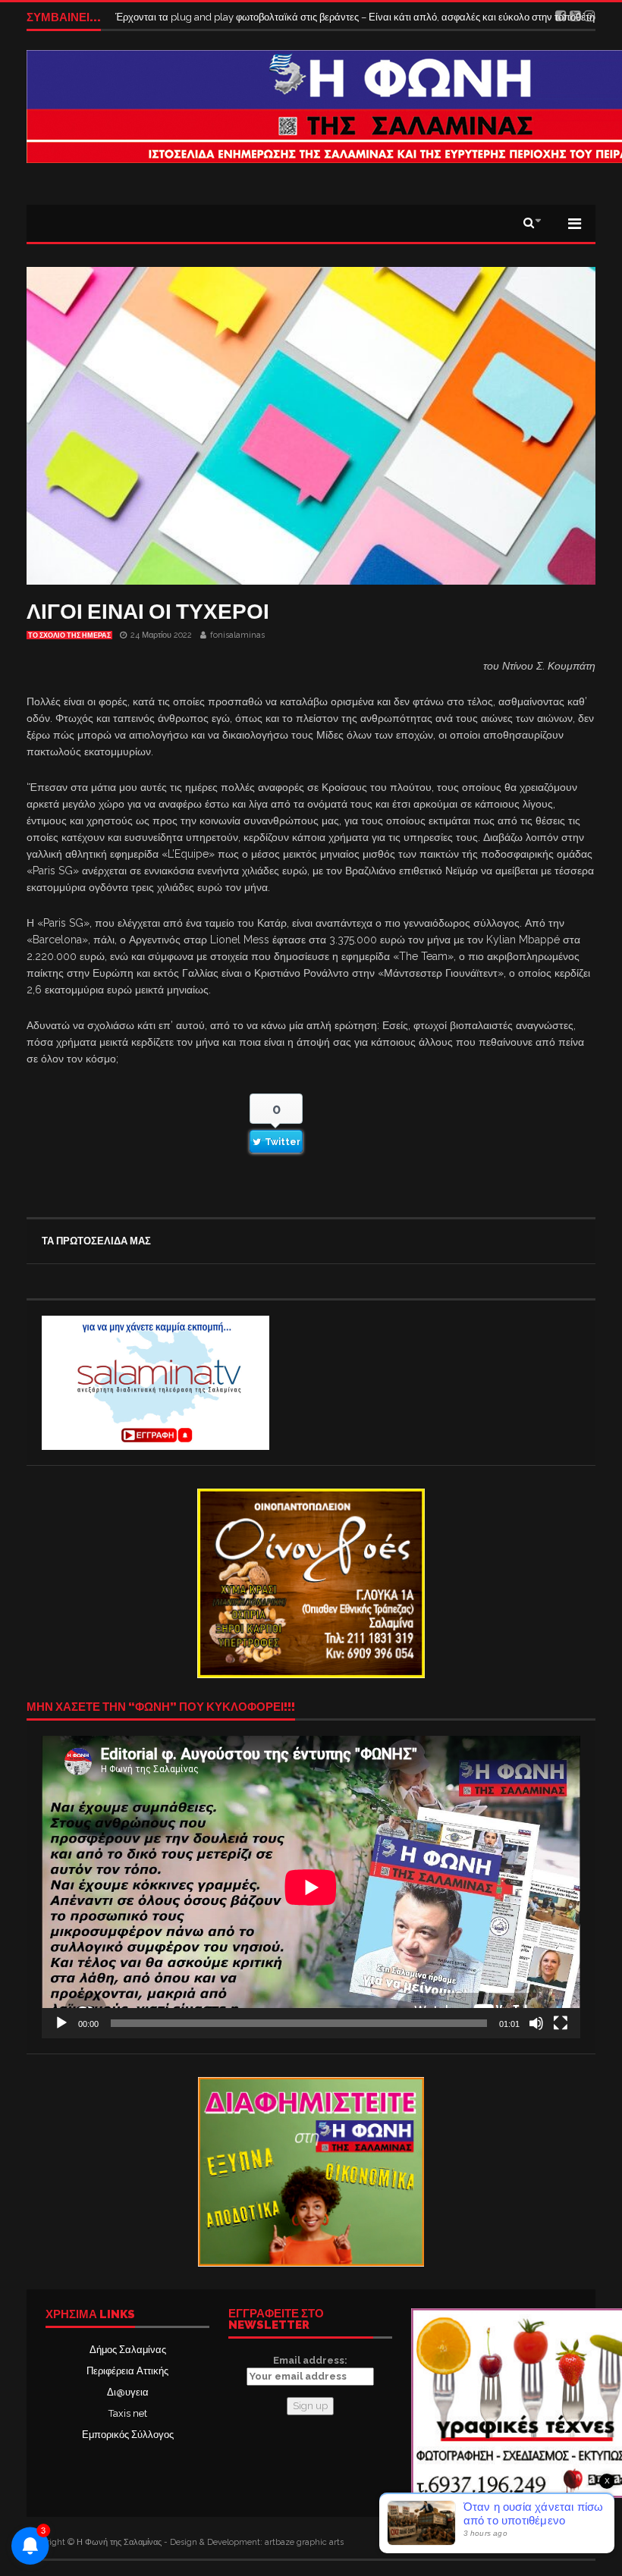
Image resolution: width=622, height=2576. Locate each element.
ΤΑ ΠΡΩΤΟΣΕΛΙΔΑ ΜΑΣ (96, 1241)
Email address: (310, 2360)
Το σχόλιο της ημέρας (69, 635)
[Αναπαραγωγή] (61, 2023)
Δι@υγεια (128, 2392)
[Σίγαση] (536, 2023)
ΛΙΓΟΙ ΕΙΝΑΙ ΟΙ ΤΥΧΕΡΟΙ (148, 612)
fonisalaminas (237, 635)
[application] (311, 1887)
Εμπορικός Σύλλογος (128, 2435)
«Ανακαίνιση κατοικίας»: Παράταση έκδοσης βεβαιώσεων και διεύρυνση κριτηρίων (296, 17)
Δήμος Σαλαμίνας (128, 2350)
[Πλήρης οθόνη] (561, 2023)
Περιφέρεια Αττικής (127, 2371)
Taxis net (128, 2413)
